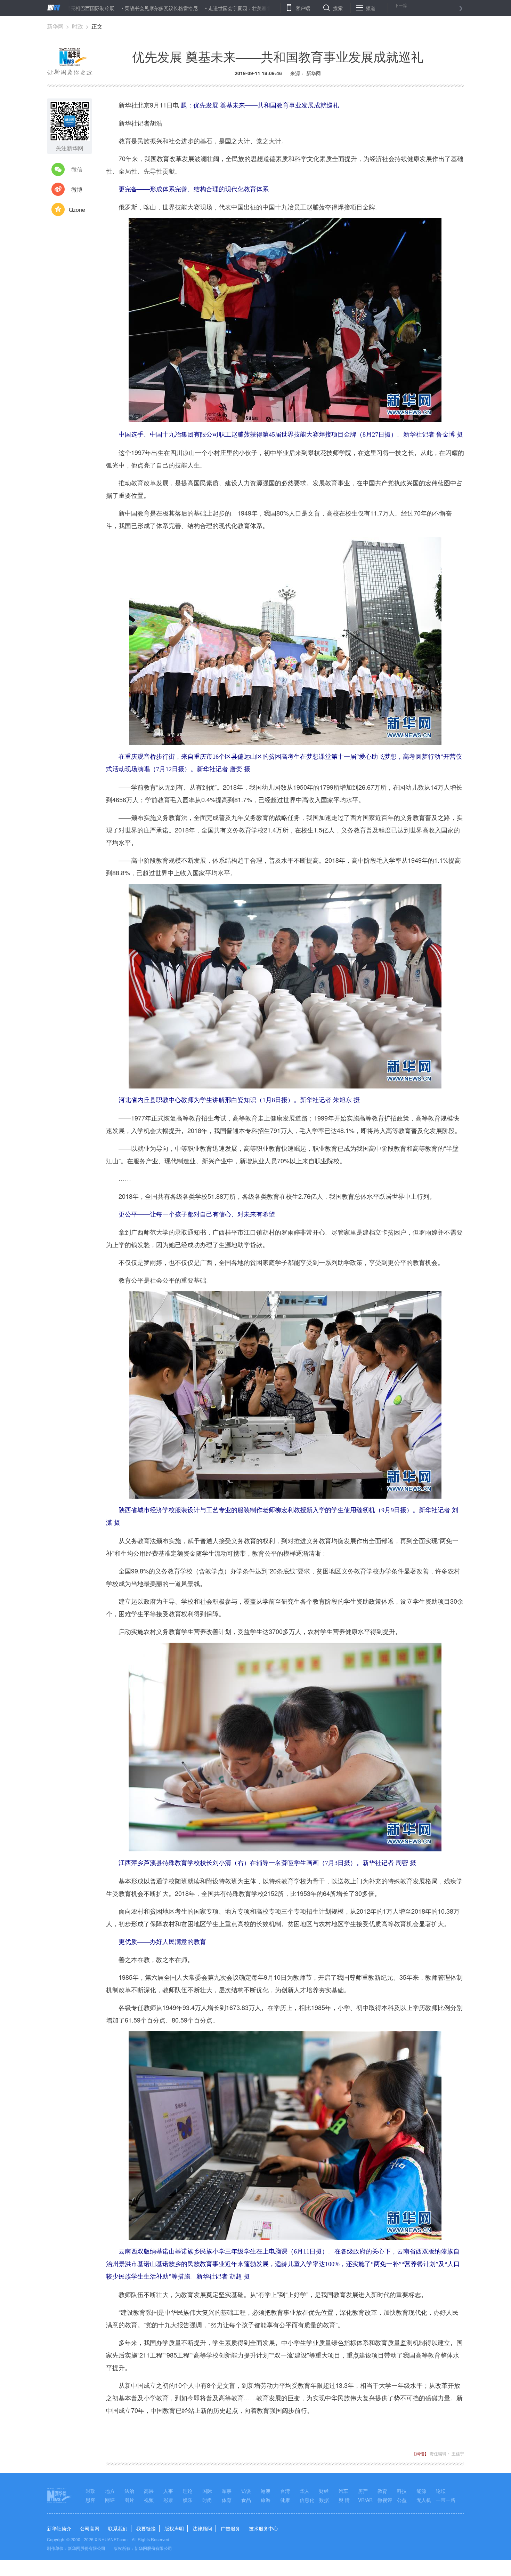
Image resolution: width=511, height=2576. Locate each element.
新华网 (55, 26)
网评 (110, 2500)
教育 (382, 2491)
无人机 (424, 2500)
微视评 (385, 2500)
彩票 (168, 2500)
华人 (305, 2491)
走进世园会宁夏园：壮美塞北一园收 (159, 8)
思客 (90, 2500)
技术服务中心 (263, 2528)
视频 (149, 2500)
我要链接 (146, 2528)
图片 (129, 2500)
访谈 (246, 2491)
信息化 (307, 2500)
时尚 (207, 2500)
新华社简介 (59, 2528)
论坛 (441, 2491)
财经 (324, 2491)
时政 (78, 26)
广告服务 (230, 2528)
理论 (188, 2491)
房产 (363, 2491)
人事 (168, 2491)
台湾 (285, 2491)
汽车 (343, 2491)
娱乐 (188, 2500)
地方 (110, 2491)
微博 (77, 189)
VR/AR (365, 2500)
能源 (421, 2491)
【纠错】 (420, 2453)
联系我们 (118, 2528)
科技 (402, 2491)
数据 (324, 2500)
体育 (227, 2500)
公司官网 (90, 2528)
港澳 (266, 2491)
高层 (149, 2491)
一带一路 (446, 2500)
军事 (227, 2491)
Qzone (77, 210)
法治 (129, 2491)
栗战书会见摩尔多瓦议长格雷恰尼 (73, 8)
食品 (246, 2500)
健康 (285, 2500)
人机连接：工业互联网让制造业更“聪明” (251, 8)
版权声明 (174, 2528)
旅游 (266, 2500)
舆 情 (344, 2500)
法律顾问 (202, 2528)
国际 (207, 2491)
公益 (402, 2500)
